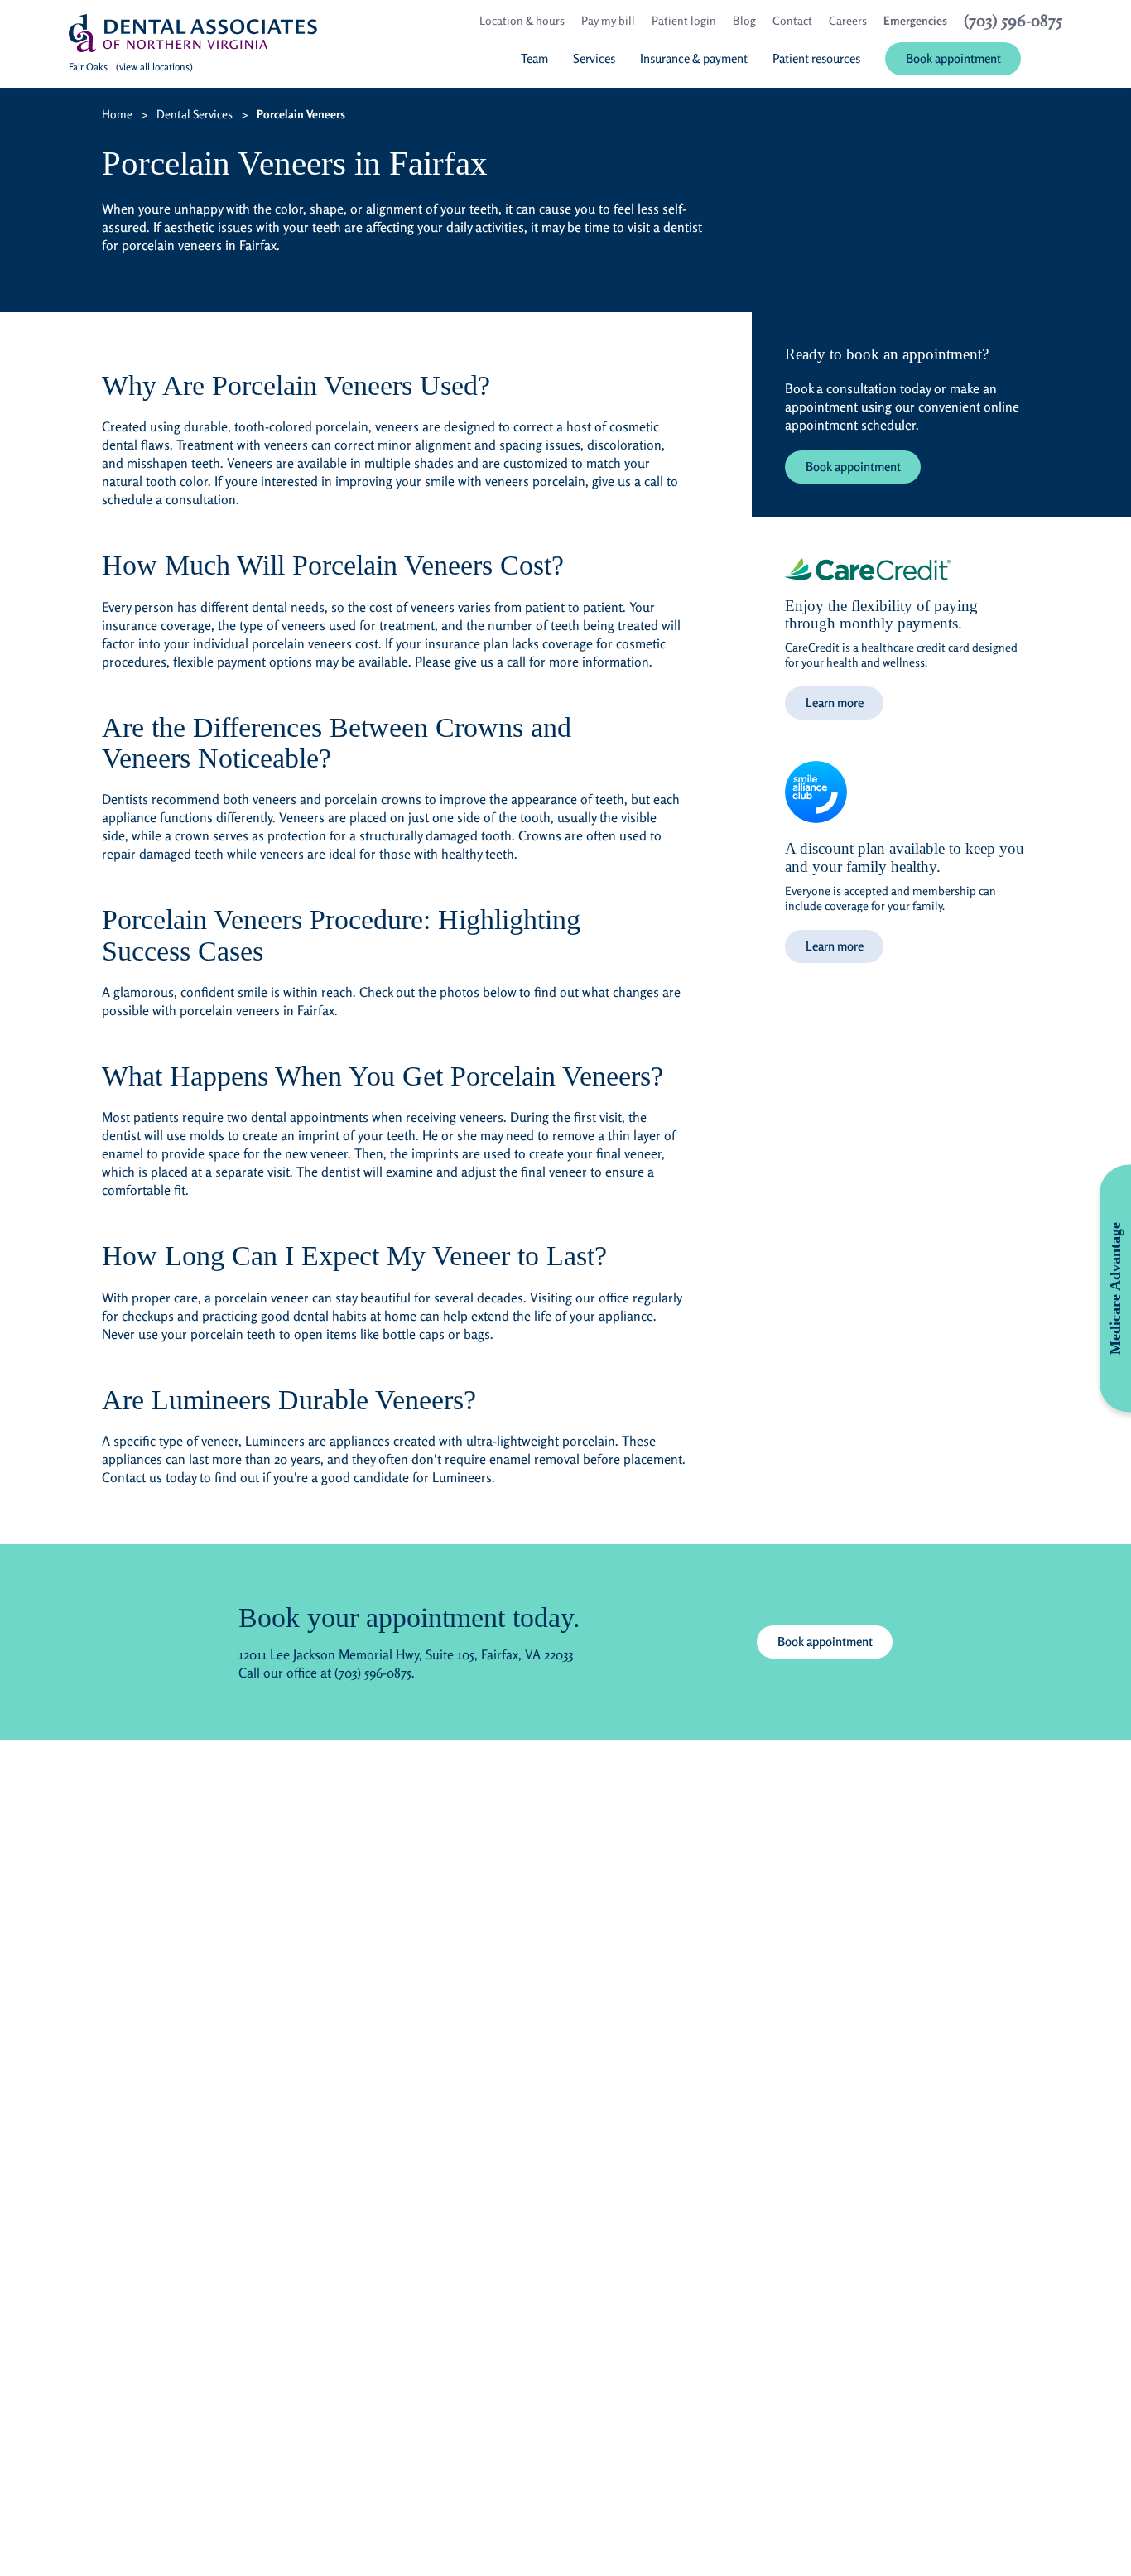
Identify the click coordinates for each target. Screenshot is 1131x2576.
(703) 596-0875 (373, 1673)
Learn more (835, 703)
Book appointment (853, 467)
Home (117, 114)
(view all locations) (154, 67)
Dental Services (195, 114)
